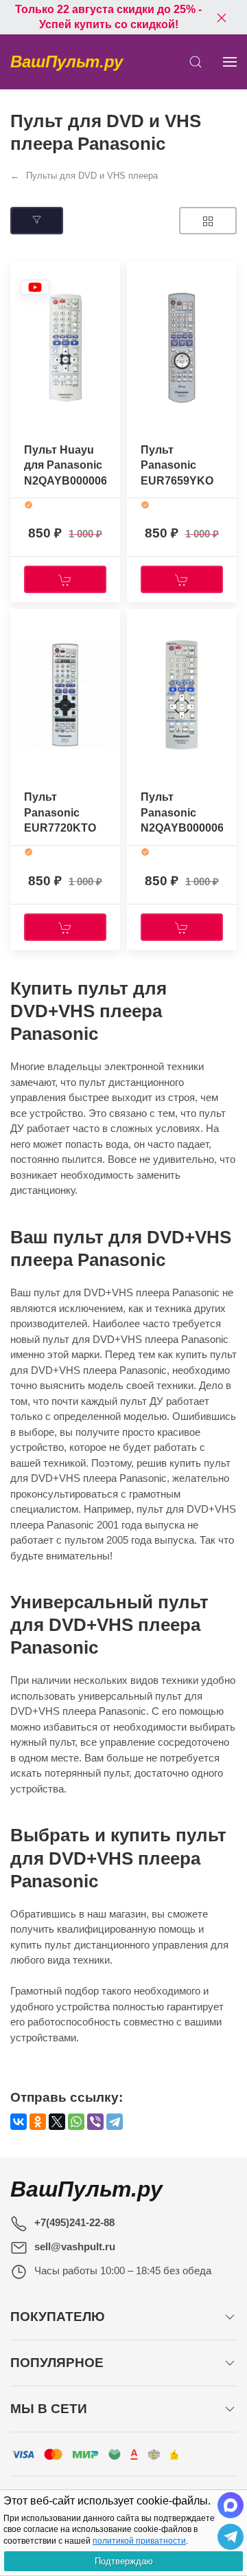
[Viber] (95, 2122)
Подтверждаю (124, 2561)
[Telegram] (115, 2122)
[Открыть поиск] (196, 62)
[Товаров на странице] (208, 221)
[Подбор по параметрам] (37, 221)
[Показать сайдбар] (230, 62)
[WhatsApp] (76, 2122)
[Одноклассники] (38, 2122)
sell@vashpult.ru (75, 2246)
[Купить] (65, 579)
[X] (57, 2122)
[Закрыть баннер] (222, 17)
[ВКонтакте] (19, 2122)
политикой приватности (139, 2541)
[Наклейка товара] (35, 287)
